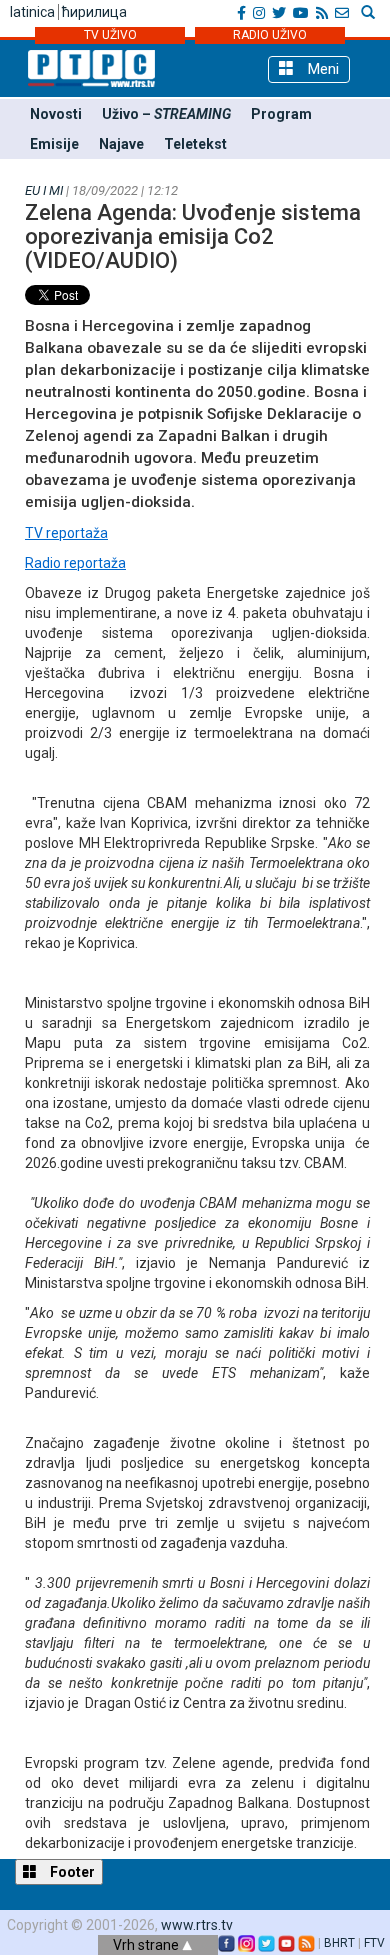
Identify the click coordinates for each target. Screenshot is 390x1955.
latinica (32, 12)
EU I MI (44, 190)
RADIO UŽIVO (270, 35)
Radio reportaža (75, 563)
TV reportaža (66, 533)
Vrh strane (147, 1945)
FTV (374, 1943)
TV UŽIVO (110, 35)
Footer (71, 1872)
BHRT (339, 1943)
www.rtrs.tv (197, 1925)
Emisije (54, 144)
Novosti (56, 114)
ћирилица (94, 12)
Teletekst (195, 144)
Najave (121, 144)
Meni (321, 69)
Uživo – (166, 114)
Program (281, 114)
